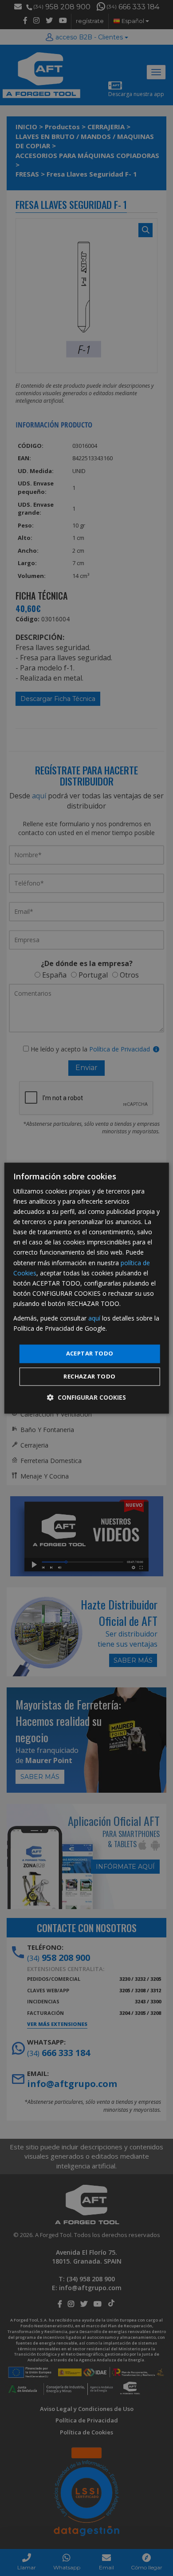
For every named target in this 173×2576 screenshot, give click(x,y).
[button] (86, 1397)
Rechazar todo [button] (89, 1376)
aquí (94, 1318)
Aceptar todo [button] (90, 1354)
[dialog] (87, 1288)
